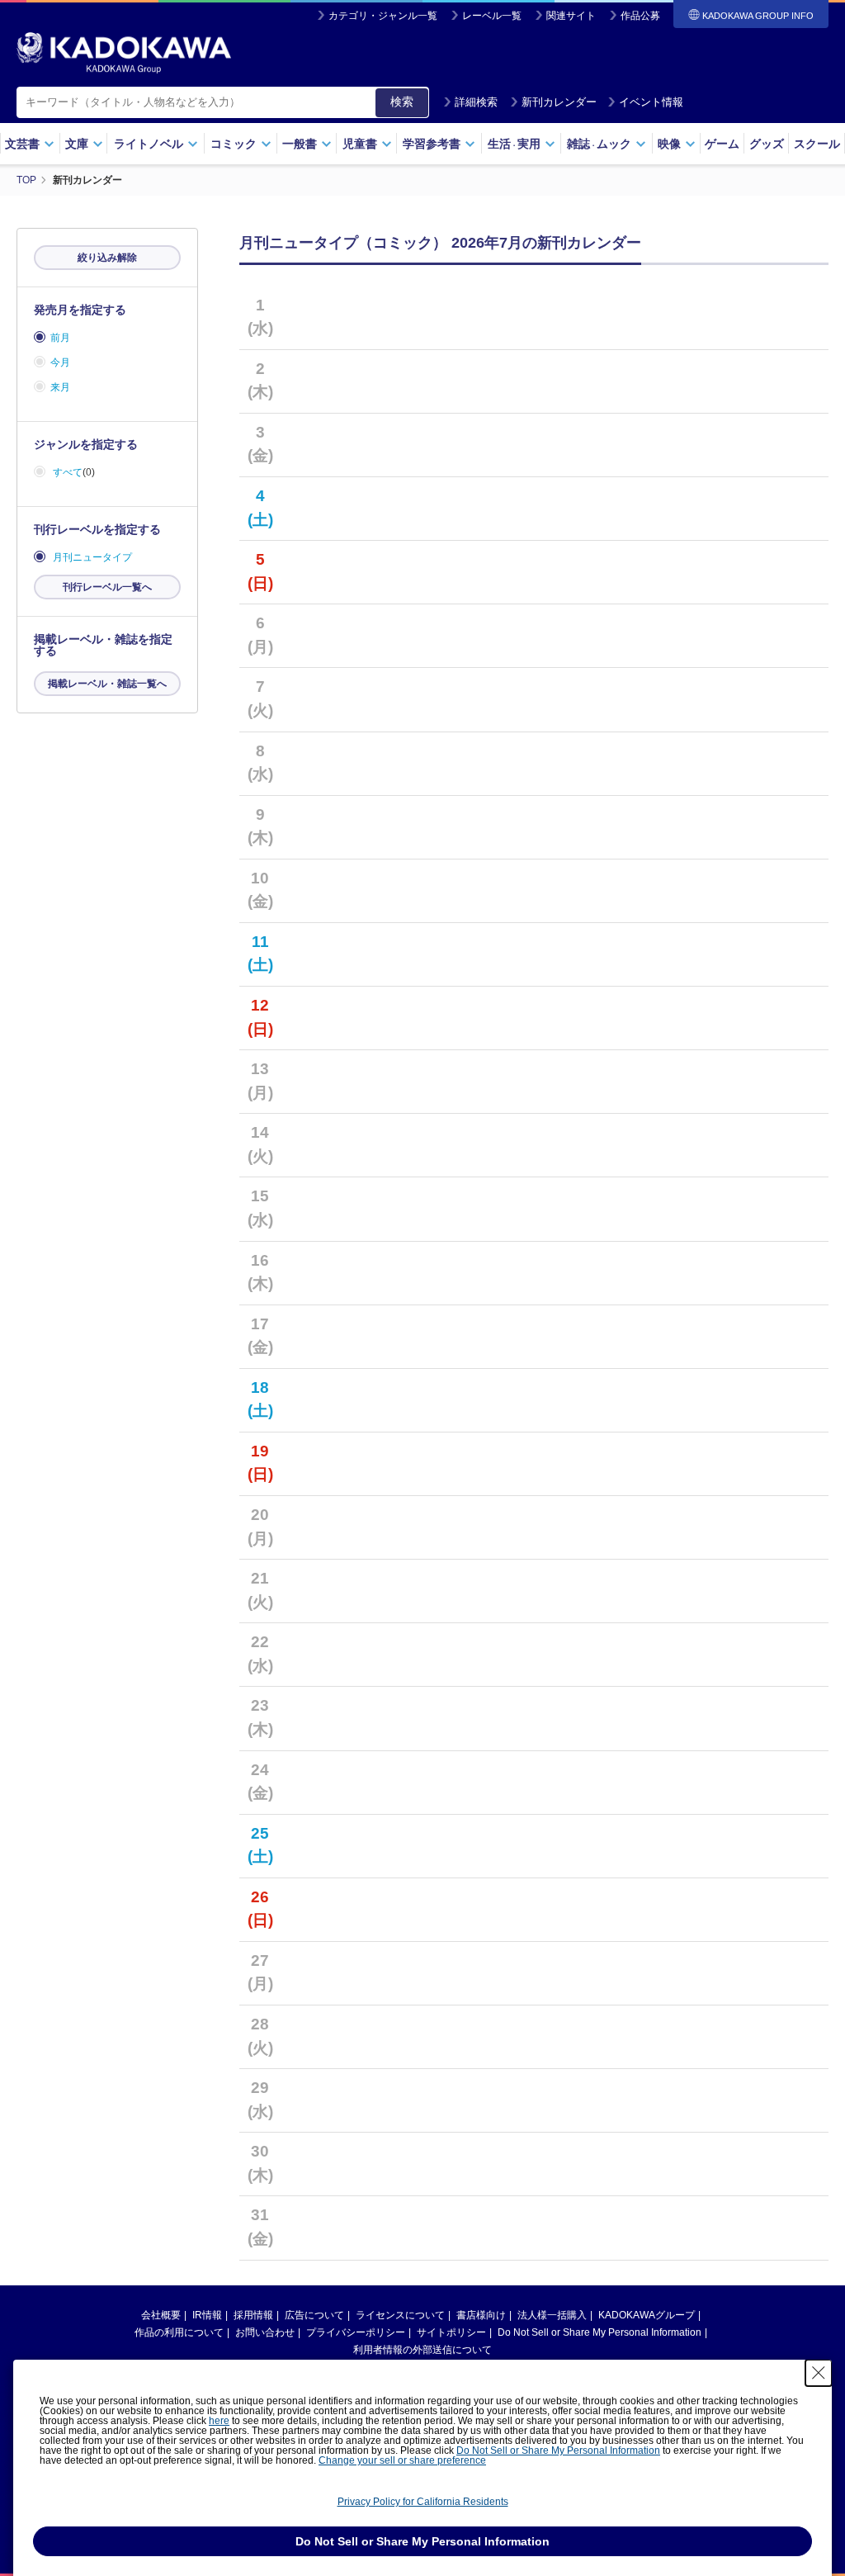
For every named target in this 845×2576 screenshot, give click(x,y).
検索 (402, 102)
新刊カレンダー (559, 102)
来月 (60, 387)
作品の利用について (179, 2332)
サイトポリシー (451, 2332)
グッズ (767, 144)
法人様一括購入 (552, 2315)
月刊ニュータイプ (92, 557)
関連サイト (571, 16)
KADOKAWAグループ (647, 2315)
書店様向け (481, 2315)
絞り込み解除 (107, 258)
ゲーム (722, 144)
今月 (60, 362)
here (219, 2421)
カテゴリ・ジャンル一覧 (383, 16)
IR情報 (207, 2315)
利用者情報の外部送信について (422, 2350)
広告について (314, 2315)
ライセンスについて (400, 2315)
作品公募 (640, 16)
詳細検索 (476, 102)
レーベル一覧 (492, 16)
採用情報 (253, 2315)
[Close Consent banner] (819, 2373)
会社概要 (161, 2315)
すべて (68, 472)
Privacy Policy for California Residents (423, 2502)
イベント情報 (651, 102)
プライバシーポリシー (356, 2332)
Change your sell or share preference (402, 2460)
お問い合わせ (265, 2332)
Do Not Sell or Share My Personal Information (600, 2332)
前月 (60, 338)
